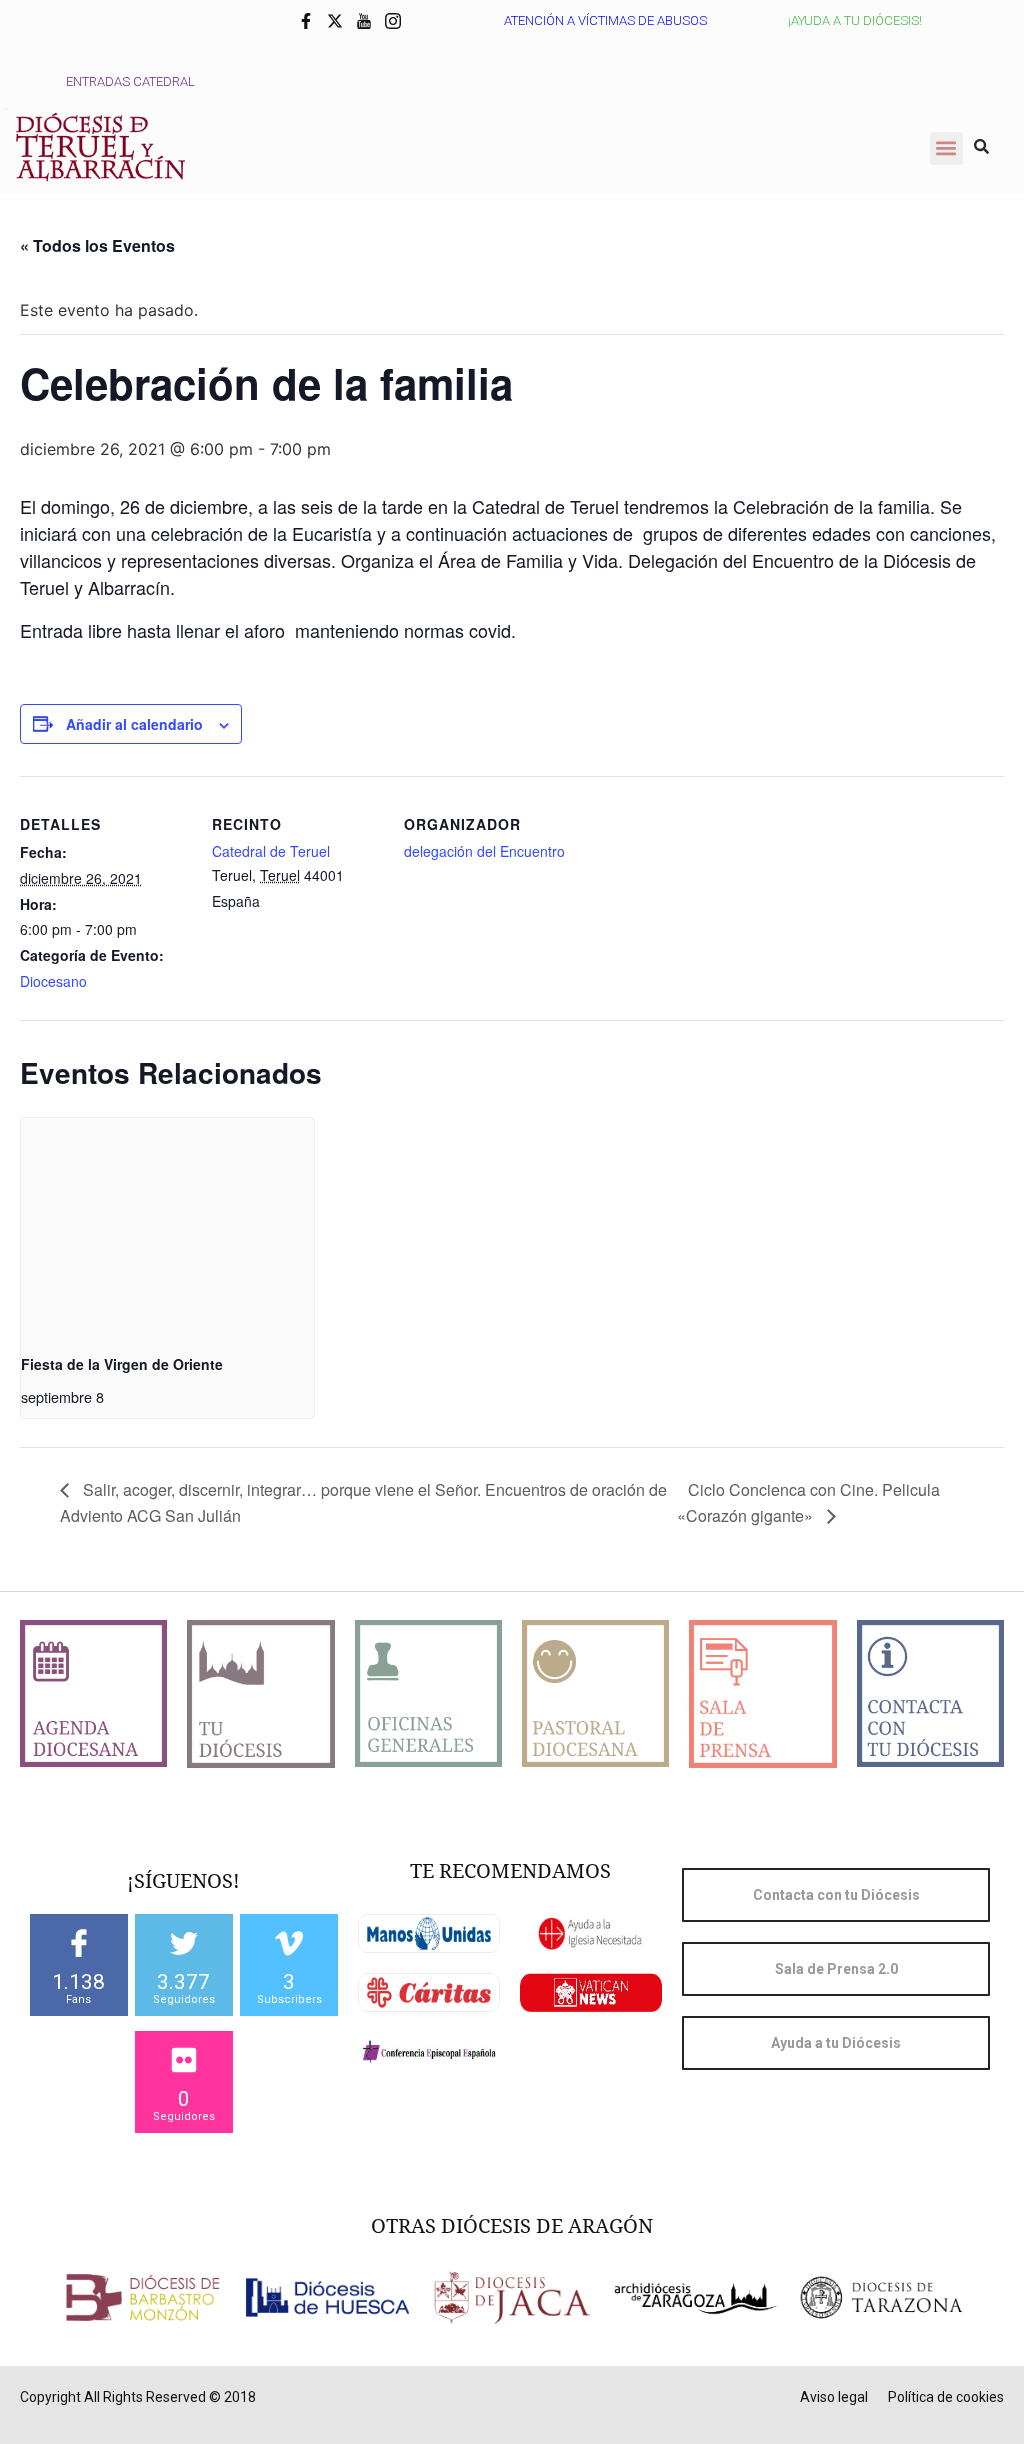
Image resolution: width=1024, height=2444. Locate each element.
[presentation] (167, 1228)
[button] (946, 148)
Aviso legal (834, 2397)
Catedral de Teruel (271, 851)
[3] (289, 1943)
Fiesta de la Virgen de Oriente (122, 1364)
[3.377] (184, 1943)
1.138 (78, 1982)
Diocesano (53, 981)
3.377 (183, 1982)
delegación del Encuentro (484, 851)
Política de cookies (946, 2397)
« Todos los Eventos (97, 245)
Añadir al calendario (134, 724)
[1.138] (79, 1943)
